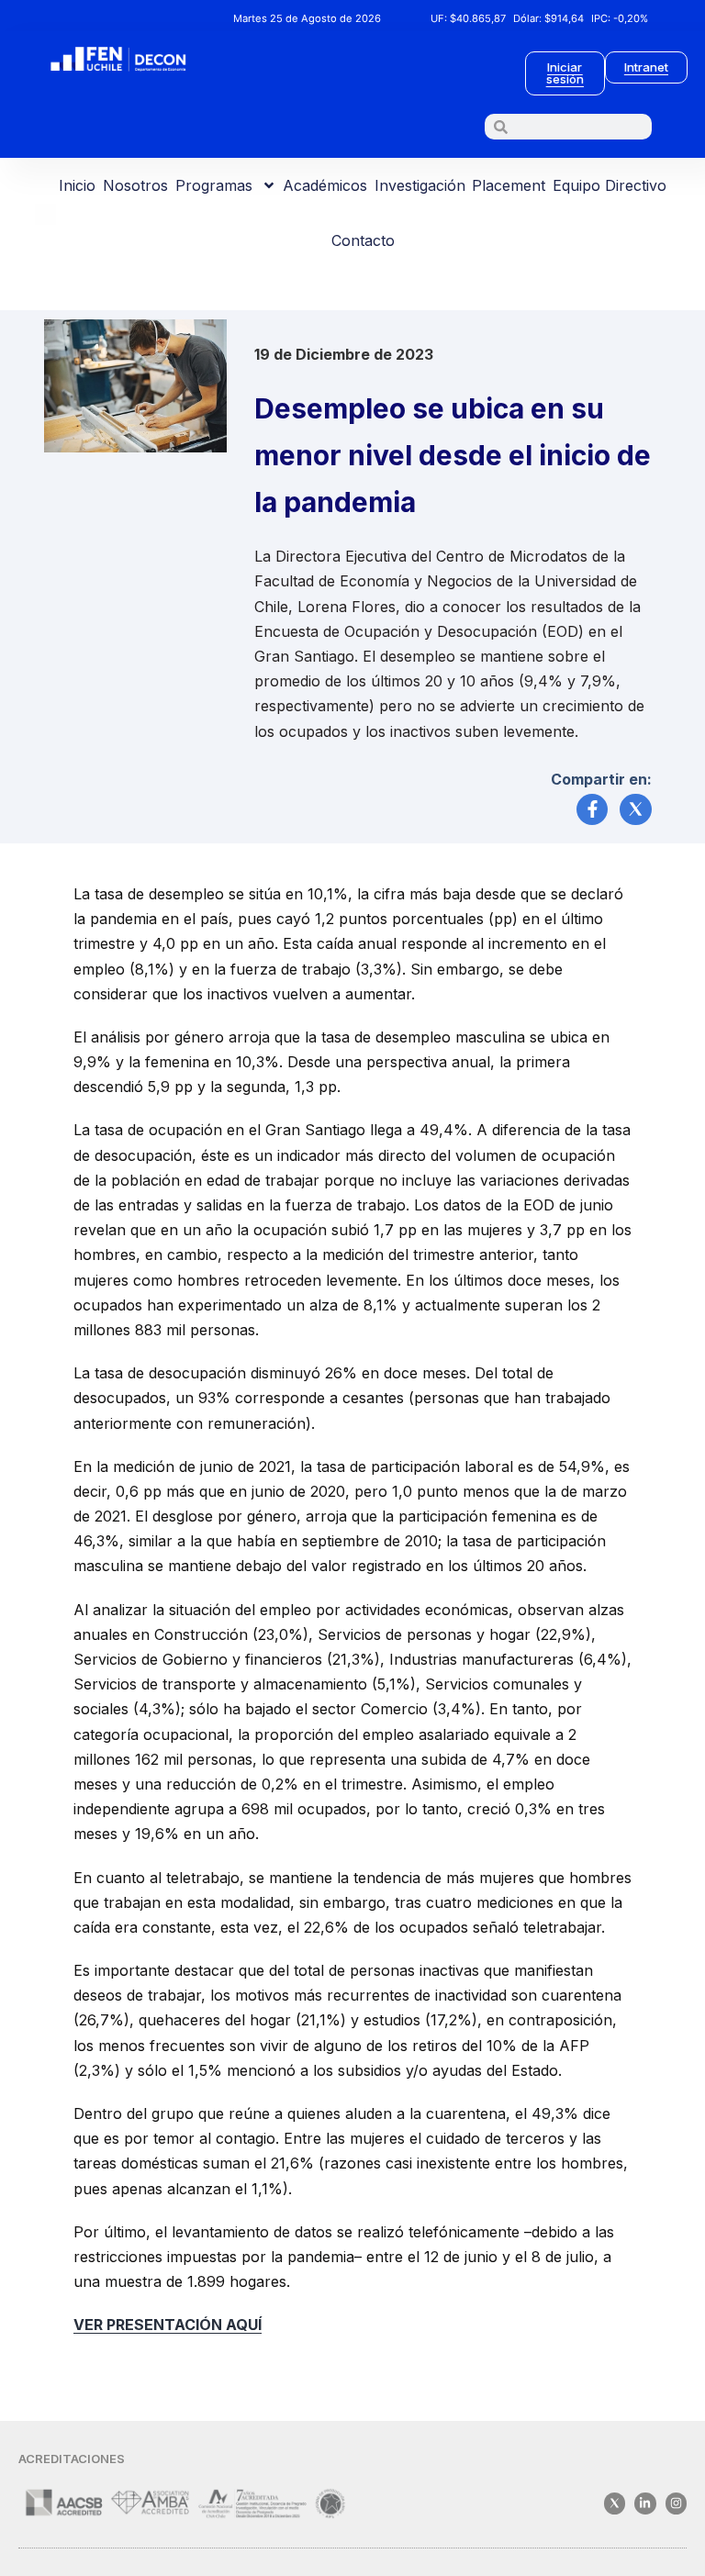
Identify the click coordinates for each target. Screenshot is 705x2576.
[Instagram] (676, 2503)
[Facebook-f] (592, 809)
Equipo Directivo (610, 185)
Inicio (77, 185)
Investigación (420, 185)
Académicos (325, 185)
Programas (214, 185)
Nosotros (135, 185)
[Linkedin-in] (645, 2503)
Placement (509, 185)
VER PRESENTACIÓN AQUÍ (168, 2325)
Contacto (363, 240)
